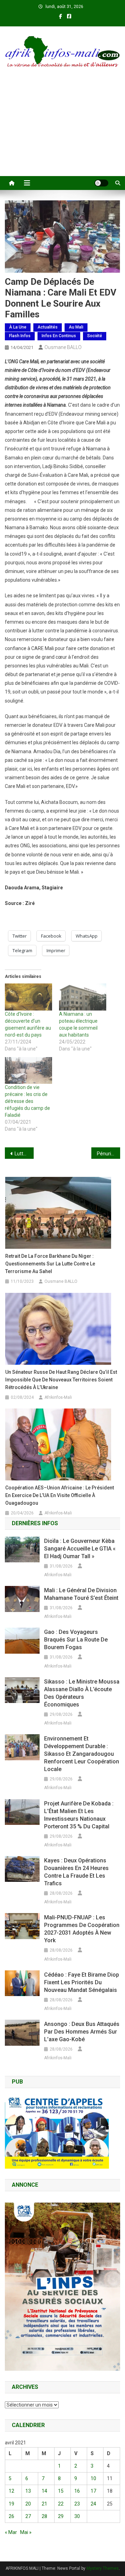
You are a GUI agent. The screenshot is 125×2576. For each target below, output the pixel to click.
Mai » (26, 2532)
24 (93, 2504)
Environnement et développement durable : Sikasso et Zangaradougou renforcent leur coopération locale (82, 1754)
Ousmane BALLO (63, 347)
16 (77, 2491)
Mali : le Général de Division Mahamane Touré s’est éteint (81, 1594)
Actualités (48, 327)
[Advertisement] (62, 131)
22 (61, 2504)
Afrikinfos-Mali (58, 1397)
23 (77, 2504)
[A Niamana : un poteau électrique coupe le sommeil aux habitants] (83, 997)
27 (28, 2516)
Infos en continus (59, 336)
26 (11, 2516)
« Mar (11, 2532)
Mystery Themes (103, 2568)
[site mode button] (101, 183)
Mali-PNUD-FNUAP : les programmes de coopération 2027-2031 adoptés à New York (82, 1929)
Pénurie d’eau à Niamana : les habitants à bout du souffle (109, 1154)
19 (11, 2504)
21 (44, 2504)
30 (77, 2516)
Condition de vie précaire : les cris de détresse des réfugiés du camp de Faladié (27, 1101)
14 (44, 2491)
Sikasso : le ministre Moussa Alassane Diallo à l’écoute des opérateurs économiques (82, 1693)
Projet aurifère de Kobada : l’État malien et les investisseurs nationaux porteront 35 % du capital (79, 1815)
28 (44, 2516)
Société (95, 336)
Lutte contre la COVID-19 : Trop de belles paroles (24, 1154)
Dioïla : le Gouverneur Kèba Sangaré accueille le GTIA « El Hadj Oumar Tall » (80, 1549)
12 (11, 2491)
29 (61, 2516)
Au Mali (76, 327)
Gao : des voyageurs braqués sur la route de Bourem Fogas (76, 1640)
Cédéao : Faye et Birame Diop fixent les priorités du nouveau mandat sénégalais (82, 1982)
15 (61, 2491)
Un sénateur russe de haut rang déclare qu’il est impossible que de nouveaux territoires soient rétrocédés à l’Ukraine (61, 1380)
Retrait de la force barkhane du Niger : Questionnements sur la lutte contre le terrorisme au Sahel (50, 1264)
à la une (18, 327)
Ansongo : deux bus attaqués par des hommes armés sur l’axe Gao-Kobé (82, 2032)
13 (28, 2491)
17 (93, 2491)
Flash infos (20, 336)
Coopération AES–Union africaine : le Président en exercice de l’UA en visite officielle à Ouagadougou (60, 1495)
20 (28, 2504)
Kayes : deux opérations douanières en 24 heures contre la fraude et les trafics (76, 1872)
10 (93, 2478)
